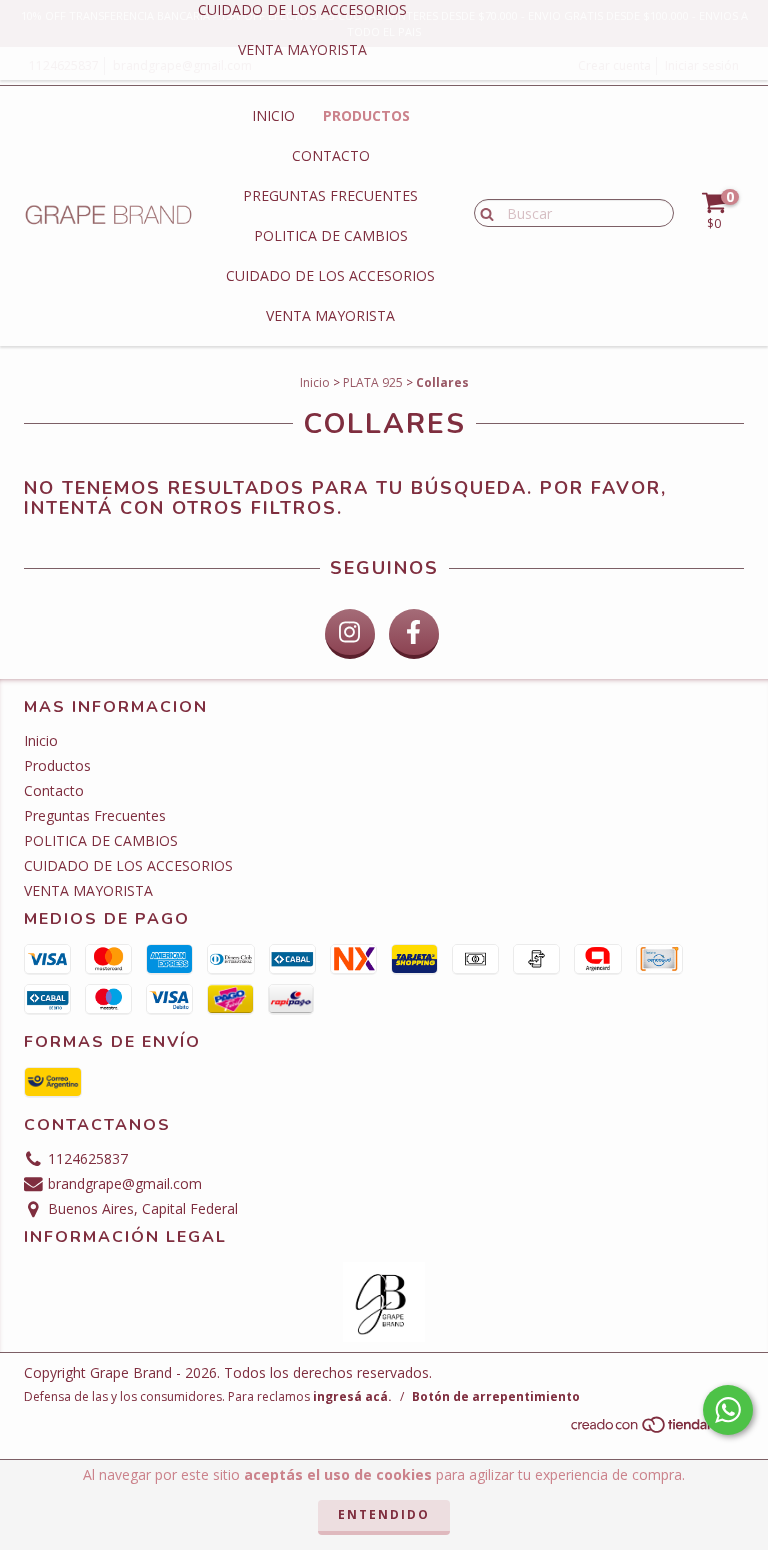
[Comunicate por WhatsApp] (728, 1410)
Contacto (331, 155)
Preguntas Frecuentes (330, 195)
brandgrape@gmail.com (125, 1183)
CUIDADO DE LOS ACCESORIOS (330, 275)
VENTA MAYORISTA (302, 49)
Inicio (273, 115)
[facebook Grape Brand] (414, 634)
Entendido (384, 1514)
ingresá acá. (352, 1396)
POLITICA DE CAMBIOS (331, 235)
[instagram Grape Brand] (350, 634)
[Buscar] (482, 212)
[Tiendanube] (656, 1429)
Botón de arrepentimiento (496, 1396)
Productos (366, 115)
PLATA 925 (373, 382)
